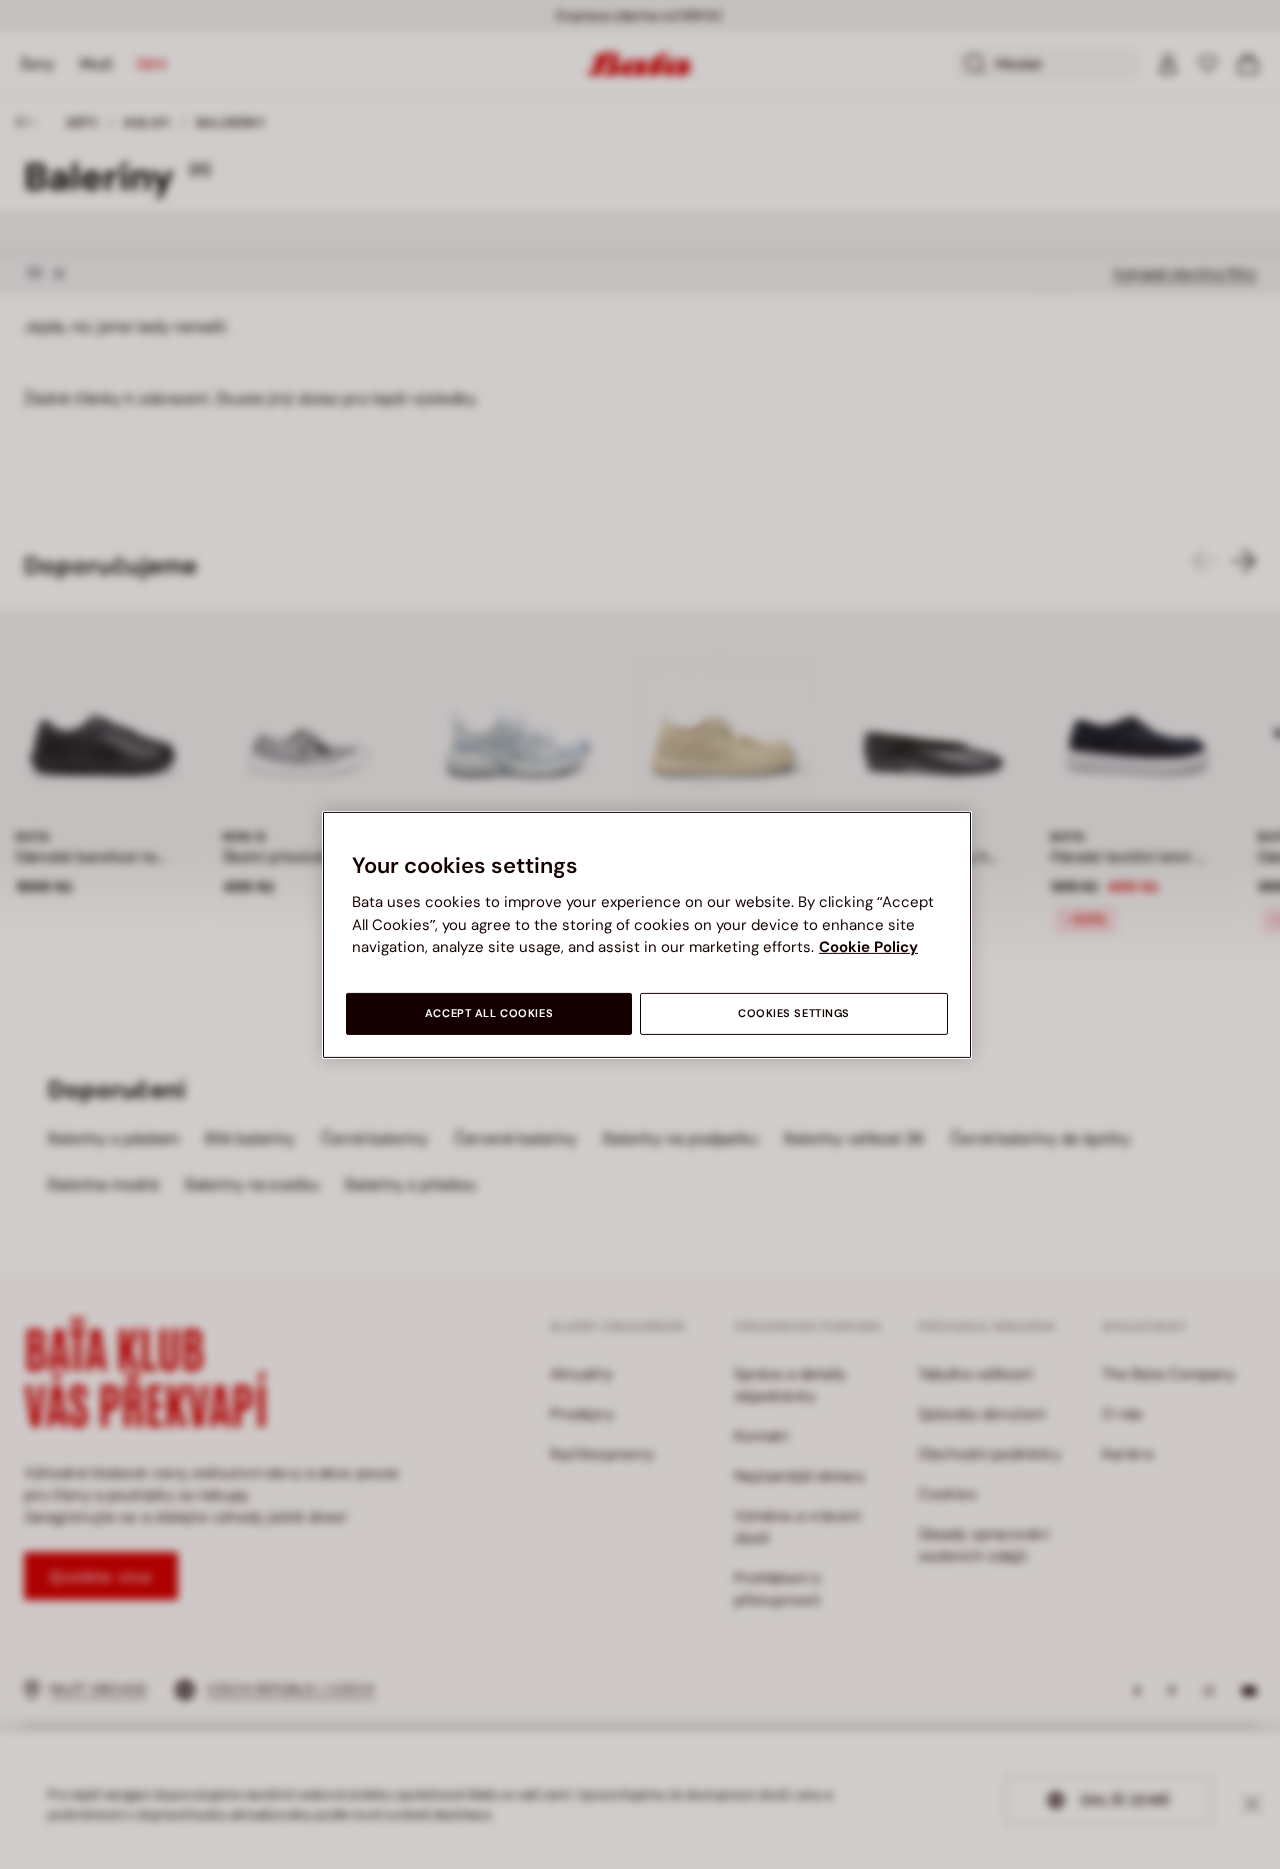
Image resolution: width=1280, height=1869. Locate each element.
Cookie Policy (868, 947)
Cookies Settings (794, 1013)
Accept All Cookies (489, 1013)
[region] (647, 934)
